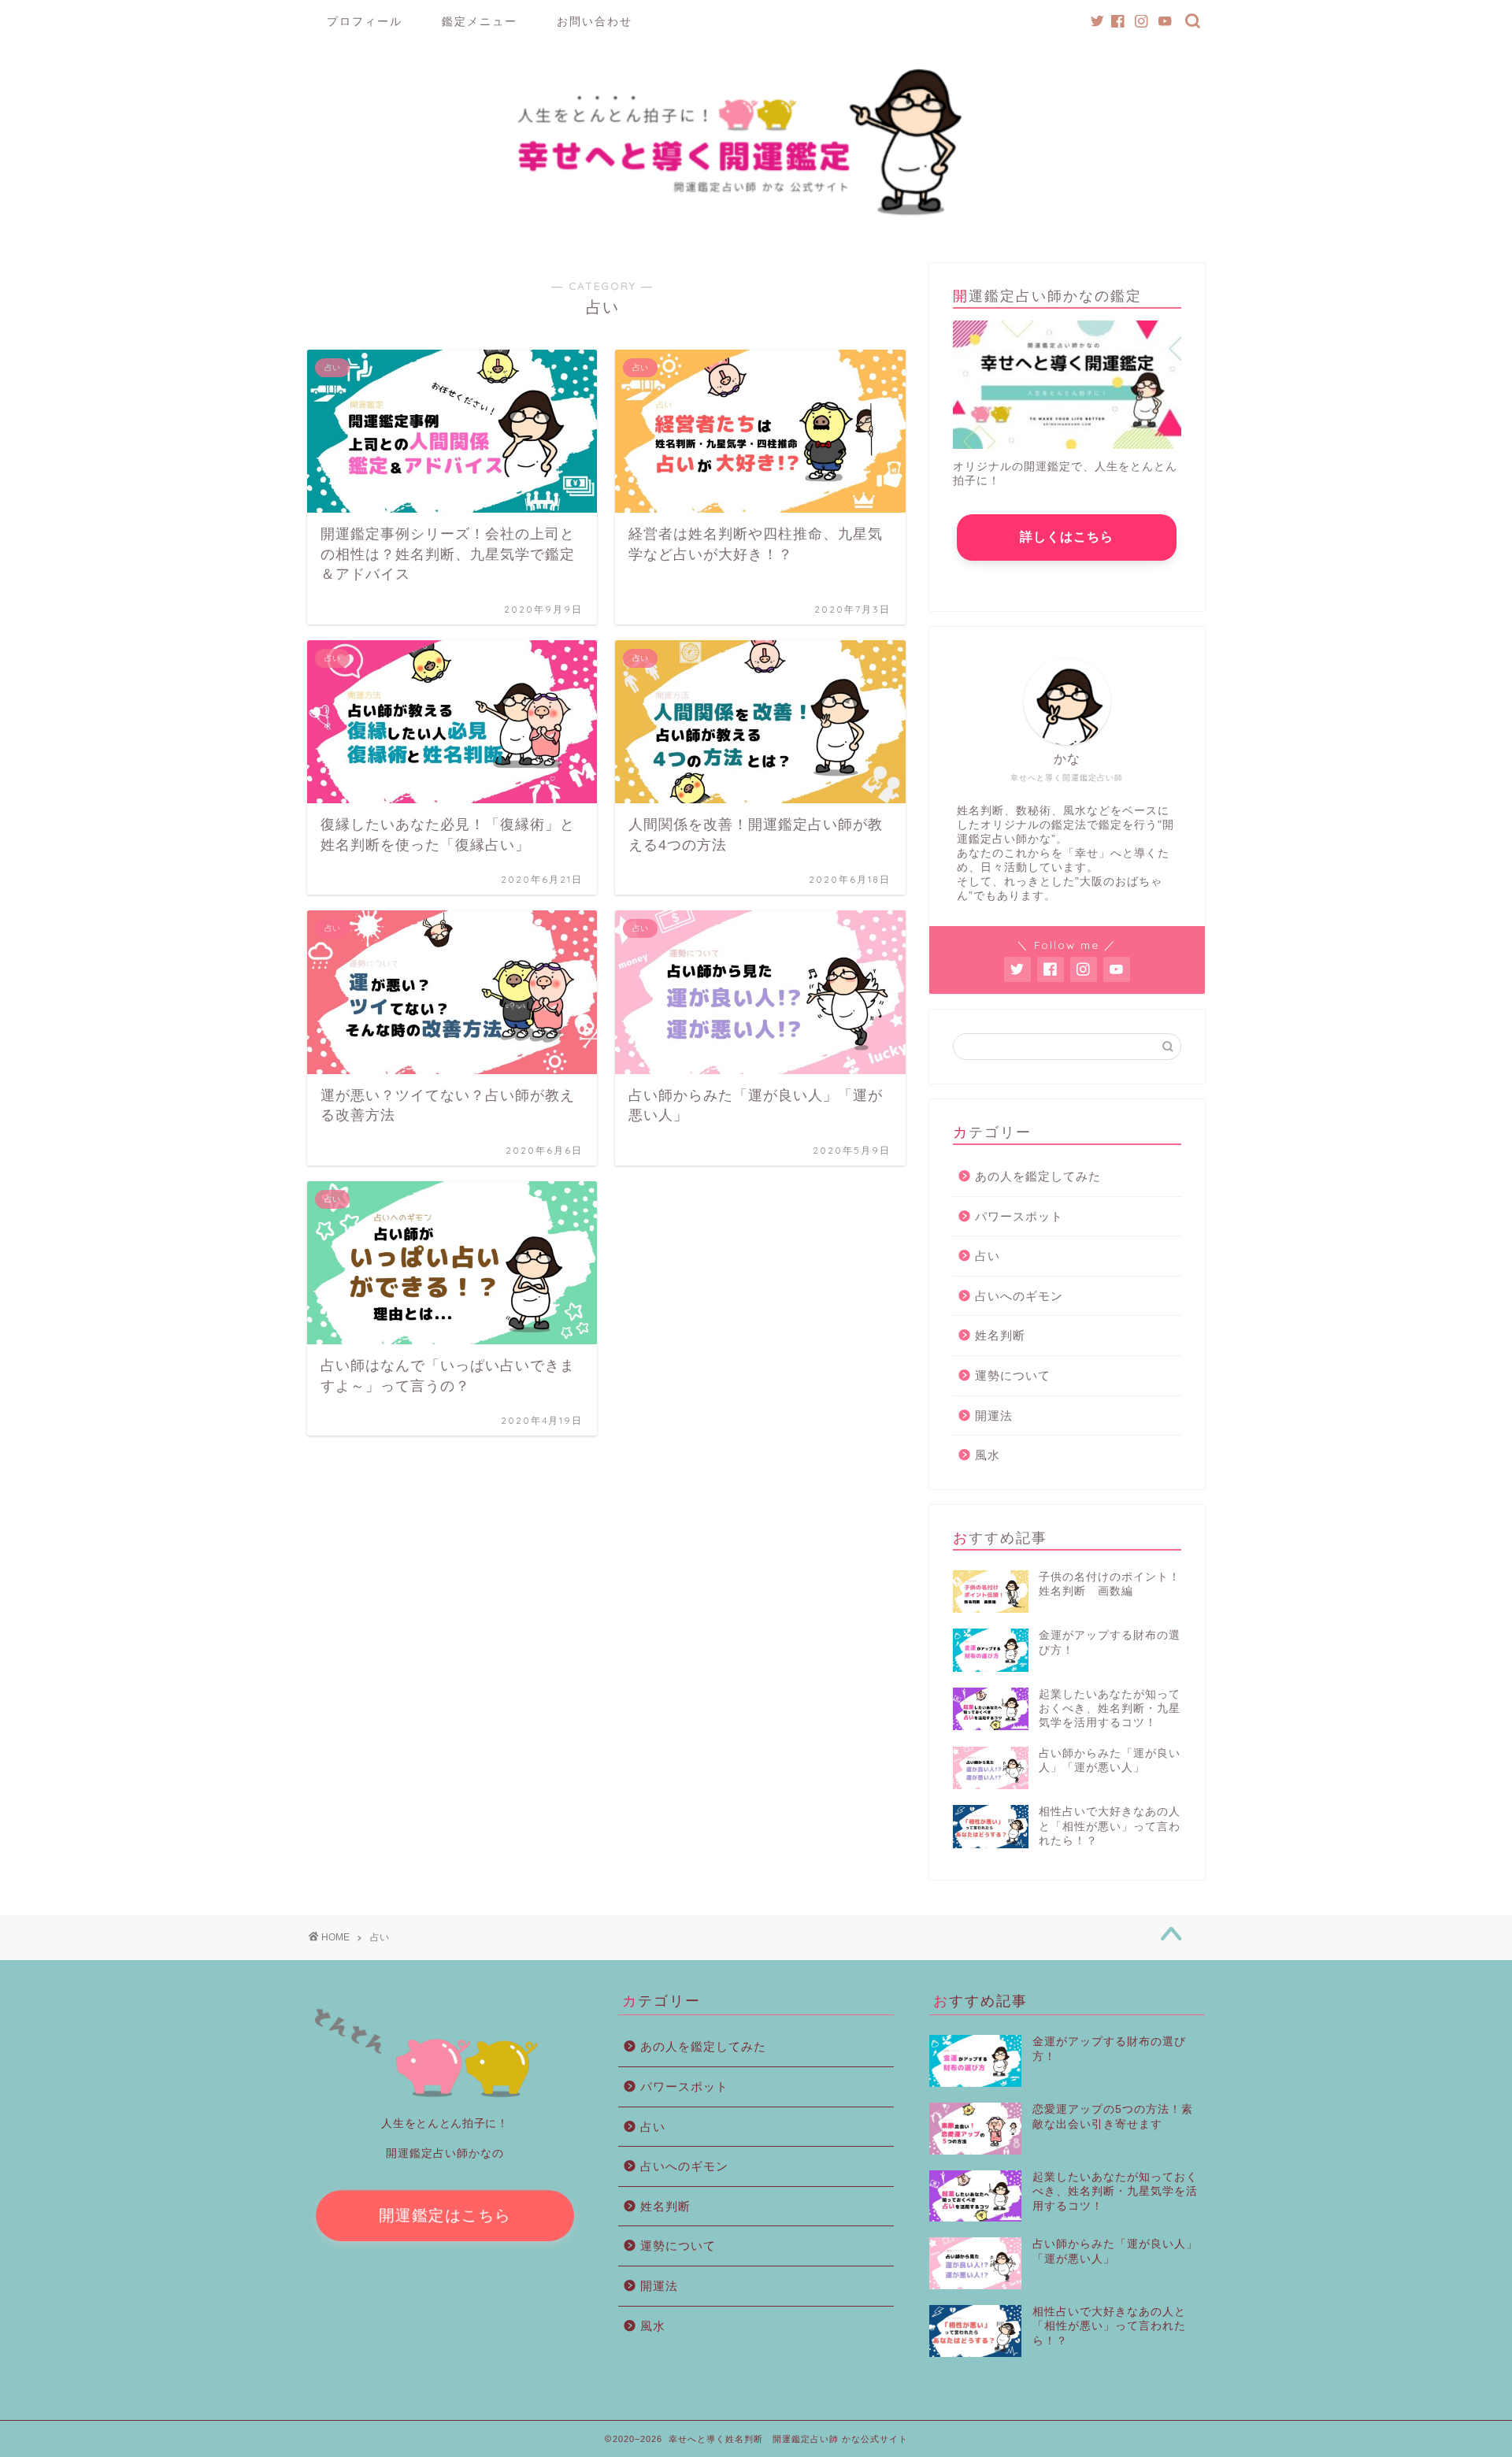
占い (988, 1256)
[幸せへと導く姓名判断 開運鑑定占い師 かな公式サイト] (756, 219)
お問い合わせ (595, 21)
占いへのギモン (1019, 1296)
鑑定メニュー (480, 21)
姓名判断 (1000, 1335)
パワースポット (1019, 1216)
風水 (988, 1455)
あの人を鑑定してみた (1038, 1176)
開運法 (994, 1416)
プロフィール (365, 21)
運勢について (1013, 1375)
